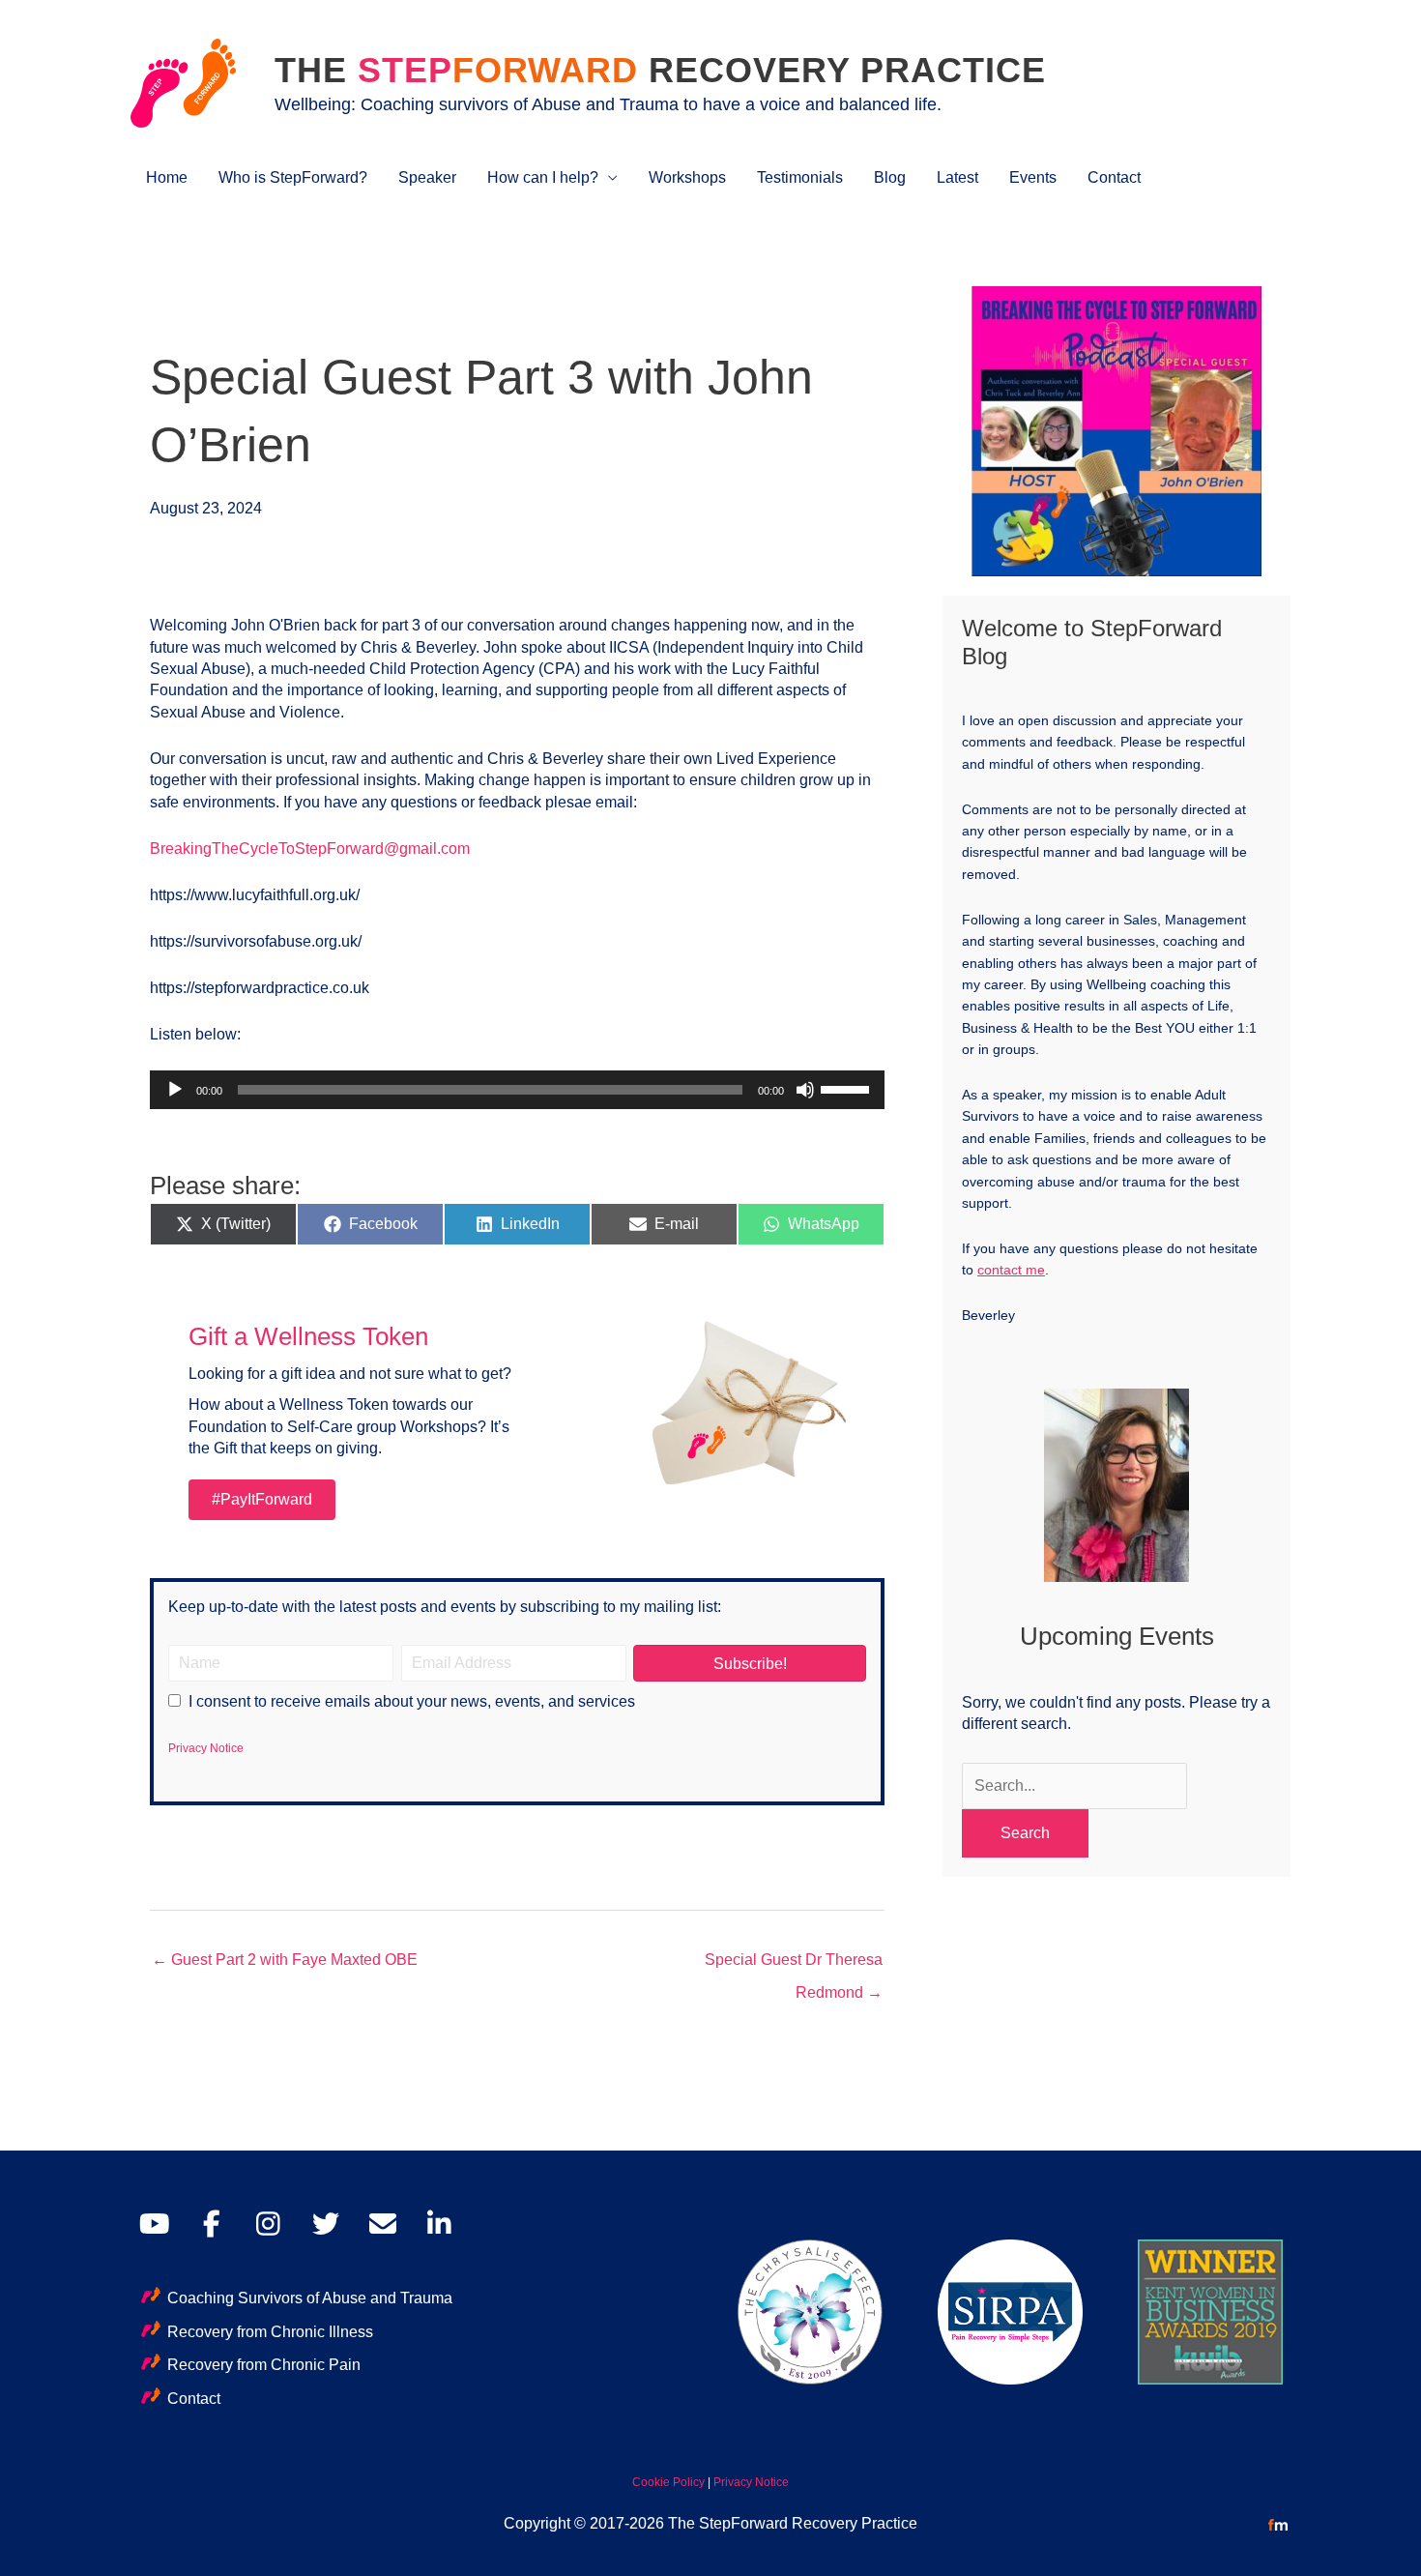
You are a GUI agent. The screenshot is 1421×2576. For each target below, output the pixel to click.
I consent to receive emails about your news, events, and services (412, 1701)
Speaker (427, 177)
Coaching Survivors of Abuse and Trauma (310, 2298)
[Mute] (805, 1090)
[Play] (175, 1090)
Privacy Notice (206, 1748)
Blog (890, 177)
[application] (517, 1090)
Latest (957, 177)
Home (167, 177)
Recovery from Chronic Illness (270, 2332)
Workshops (687, 177)
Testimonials (800, 177)
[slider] (848, 1088)
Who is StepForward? (293, 177)
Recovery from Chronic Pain (264, 2365)
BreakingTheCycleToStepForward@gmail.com (310, 849)
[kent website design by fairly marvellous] (1278, 2524)
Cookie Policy (668, 2482)
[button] (750, 1663)
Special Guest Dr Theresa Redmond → (794, 1965)
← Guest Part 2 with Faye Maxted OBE (285, 1960)
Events (1033, 177)
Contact (1114, 177)
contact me (1011, 1270)
